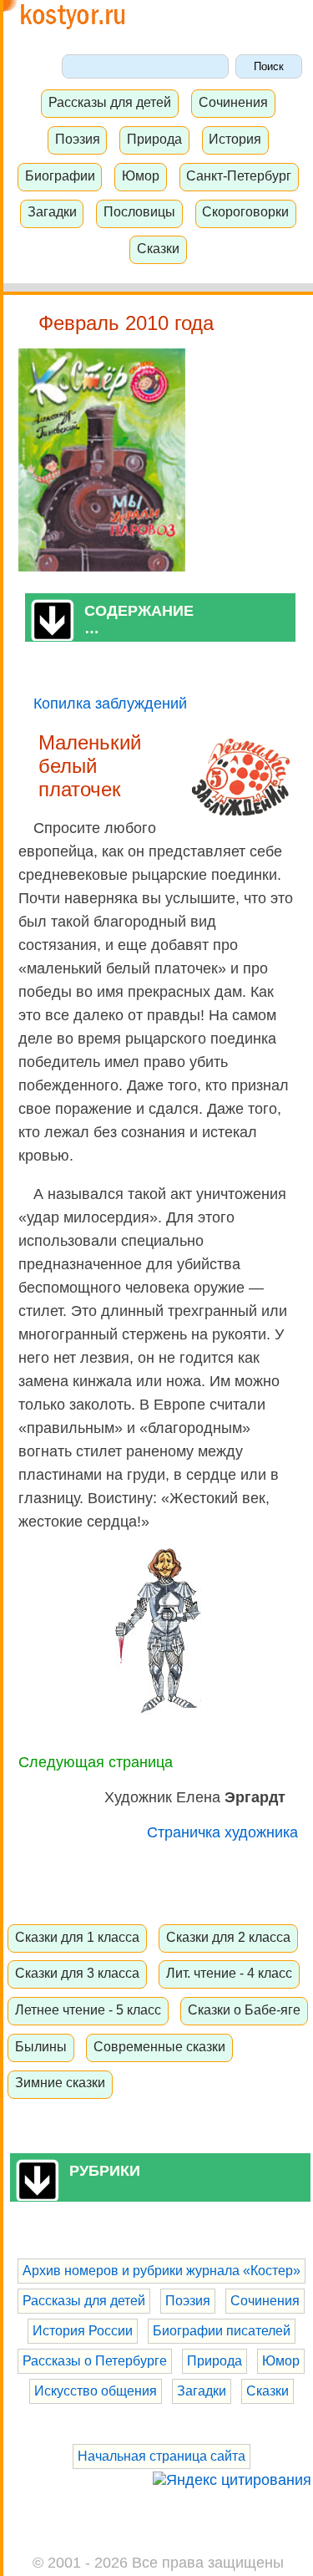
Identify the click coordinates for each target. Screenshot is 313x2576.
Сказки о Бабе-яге (244, 2009)
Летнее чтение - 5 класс (88, 2009)
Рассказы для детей (110, 102)
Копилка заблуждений (110, 704)
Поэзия (78, 139)
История (235, 139)
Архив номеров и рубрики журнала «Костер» (162, 2271)
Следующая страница (96, 1762)
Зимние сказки (60, 2082)
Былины (41, 2046)
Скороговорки (245, 211)
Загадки (52, 211)
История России (83, 2331)
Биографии (60, 175)
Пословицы (139, 211)
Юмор (141, 175)
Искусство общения (96, 2391)
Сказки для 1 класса (77, 1937)
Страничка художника (222, 1832)
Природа (154, 139)
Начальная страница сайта (162, 2456)
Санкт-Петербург (239, 175)
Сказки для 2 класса (228, 1937)
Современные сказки (159, 2046)
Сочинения (233, 102)
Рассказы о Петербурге (95, 2361)
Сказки (158, 248)
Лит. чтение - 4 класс (229, 1973)
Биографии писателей (222, 2331)
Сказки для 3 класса (77, 1973)
